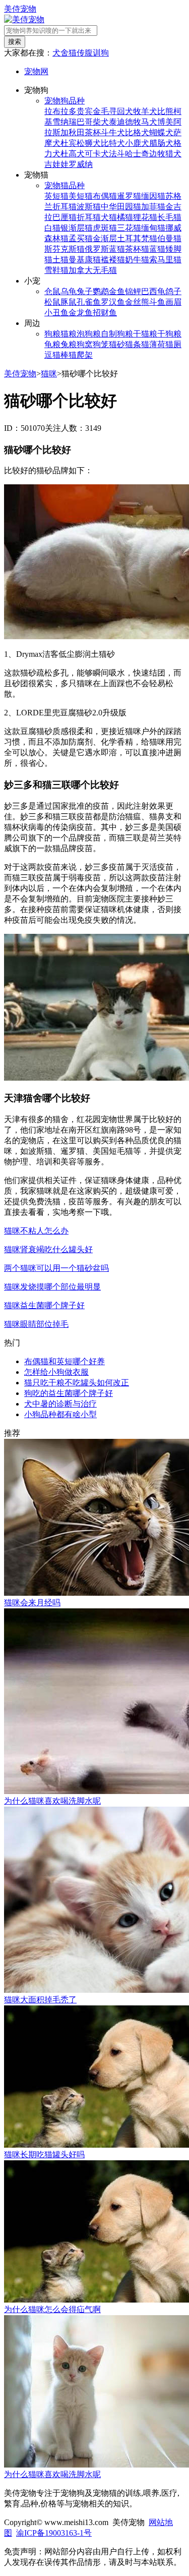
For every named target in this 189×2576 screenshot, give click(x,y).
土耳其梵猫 (137, 238)
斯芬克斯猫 (65, 249)
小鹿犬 (137, 143)
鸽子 (173, 291)
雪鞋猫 (56, 270)
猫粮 (69, 334)
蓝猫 (157, 249)
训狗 (101, 53)
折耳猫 (89, 217)
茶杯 (93, 132)
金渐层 (105, 238)
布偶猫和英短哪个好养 (65, 1361)
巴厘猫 (65, 217)
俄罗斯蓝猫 (105, 249)
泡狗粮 (89, 334)
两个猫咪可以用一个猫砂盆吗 (56, 1268)
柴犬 (101, 122)
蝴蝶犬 (161, 132)
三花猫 (129, 228)
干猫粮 (145, 334)
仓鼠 (52, 291)
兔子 (85, 291)
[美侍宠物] (24, 19)
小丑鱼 (56, 313)
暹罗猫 (129, 196)
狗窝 (85, 344)
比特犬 (113, 143)
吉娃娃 (56, 164)
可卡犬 (97, 154)
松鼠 (52, 302)
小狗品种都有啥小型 (60, 1414)
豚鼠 (69, 302)
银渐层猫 (77, 228)
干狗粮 (169, 334)
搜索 (15, 42)
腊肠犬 (161, 143)
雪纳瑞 (65, 122)
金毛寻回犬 (113, 111)
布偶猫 (105, 196)
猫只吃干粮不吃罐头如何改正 (77, 1383)
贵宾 (85, 111)
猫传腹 (81, 53)
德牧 (133, 122)
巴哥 (85, 122)
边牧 (157, 154)
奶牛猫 (137, 260)
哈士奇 (137, 154)
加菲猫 (153, 207)
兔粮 (69, 344)
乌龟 (69, 291)
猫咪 (49, 374)
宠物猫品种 (65, 185)
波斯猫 (89, 207)
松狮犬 (89, 143)
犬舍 (60, 53)
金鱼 (117, 291)
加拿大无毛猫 (93, 270)
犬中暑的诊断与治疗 (60, 1404)
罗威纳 (81, 164)
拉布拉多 (60, 111)
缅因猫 (153, 196)
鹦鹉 (101, 291)
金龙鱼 (81, 313)
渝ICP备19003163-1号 (54, 2533)
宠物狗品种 (65, 101)
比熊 (165, 111)
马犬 (149, 122)
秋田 (77, 132)
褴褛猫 (113, 260)
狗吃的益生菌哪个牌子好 (69, 1393)
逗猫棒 (56, 355)
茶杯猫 (137, 249)
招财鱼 (105, 313)
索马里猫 (165, 260)
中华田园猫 (121, 207)
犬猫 (109, 217)
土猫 (60, 260)
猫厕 (173, 344)
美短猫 (81, 196)
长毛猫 (169, 217)
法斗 (117, 154)
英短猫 (56, 196)
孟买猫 (81, 238)
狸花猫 (145, 217)
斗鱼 (157, 302)
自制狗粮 (117, 334)
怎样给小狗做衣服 (56, 1372)
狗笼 (101, 344)
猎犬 (173, 154)
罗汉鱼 (113, 302)
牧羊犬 (145, 111)
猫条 (133, 344)
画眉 (173, 302)
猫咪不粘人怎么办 (36, 1231)
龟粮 (52, 344)
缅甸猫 (153, 228)
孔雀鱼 (89, 302)
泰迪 (117, 122)
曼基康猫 (85, 260)
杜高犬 (73, 154)
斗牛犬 (113, 132)
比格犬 (137, 132)
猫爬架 (81, 355)
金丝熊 (137, 302)
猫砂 (117, 344)
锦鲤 (133, 291)
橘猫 (125, 217)
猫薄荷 (153, 344)
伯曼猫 (169, 238)
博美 (165, 122)
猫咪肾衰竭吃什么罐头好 (48, 1249)
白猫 (52, 228)
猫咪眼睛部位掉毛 (36, 1324)
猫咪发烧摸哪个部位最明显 (52, 1287)
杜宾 (69, 143)
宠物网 (36, 71)
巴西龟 (153, 291)
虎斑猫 (105, 228)
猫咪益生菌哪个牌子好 (44, 1305)
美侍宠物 (20, 9)
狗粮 (52, 334)
